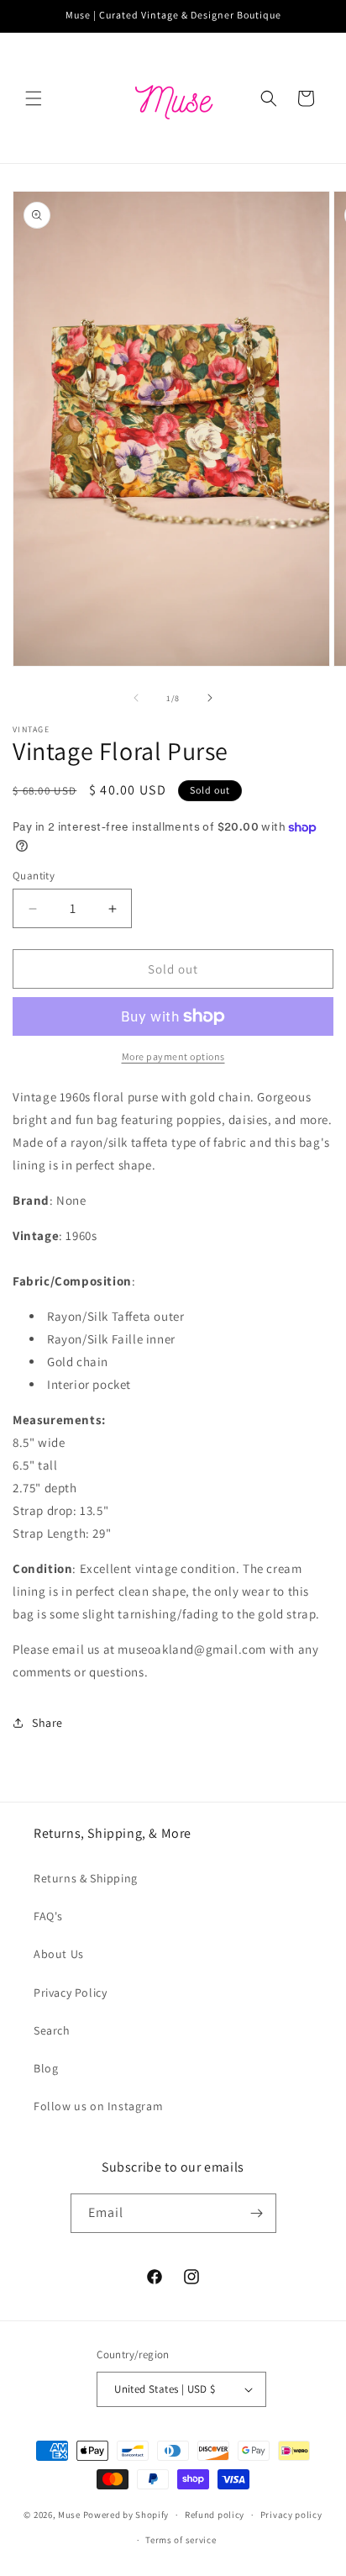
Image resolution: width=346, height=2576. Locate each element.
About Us (59, 1954)
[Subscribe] (257, 2213)
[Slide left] (136, 698)
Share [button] (47, 1723)
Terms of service (181, 2540)
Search (52, 2030)
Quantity (34, 876)
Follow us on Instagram (98, 2106)
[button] (34, 98)
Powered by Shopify (126, 2515)
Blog (46, 2068)
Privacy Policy (70, 1993)
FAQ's (48, 1916)
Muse (69, 2515)
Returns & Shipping (86, 1878)
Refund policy (215, 2515)
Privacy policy (291, 2515)
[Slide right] (210, 698)
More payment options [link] (173, 1056)
